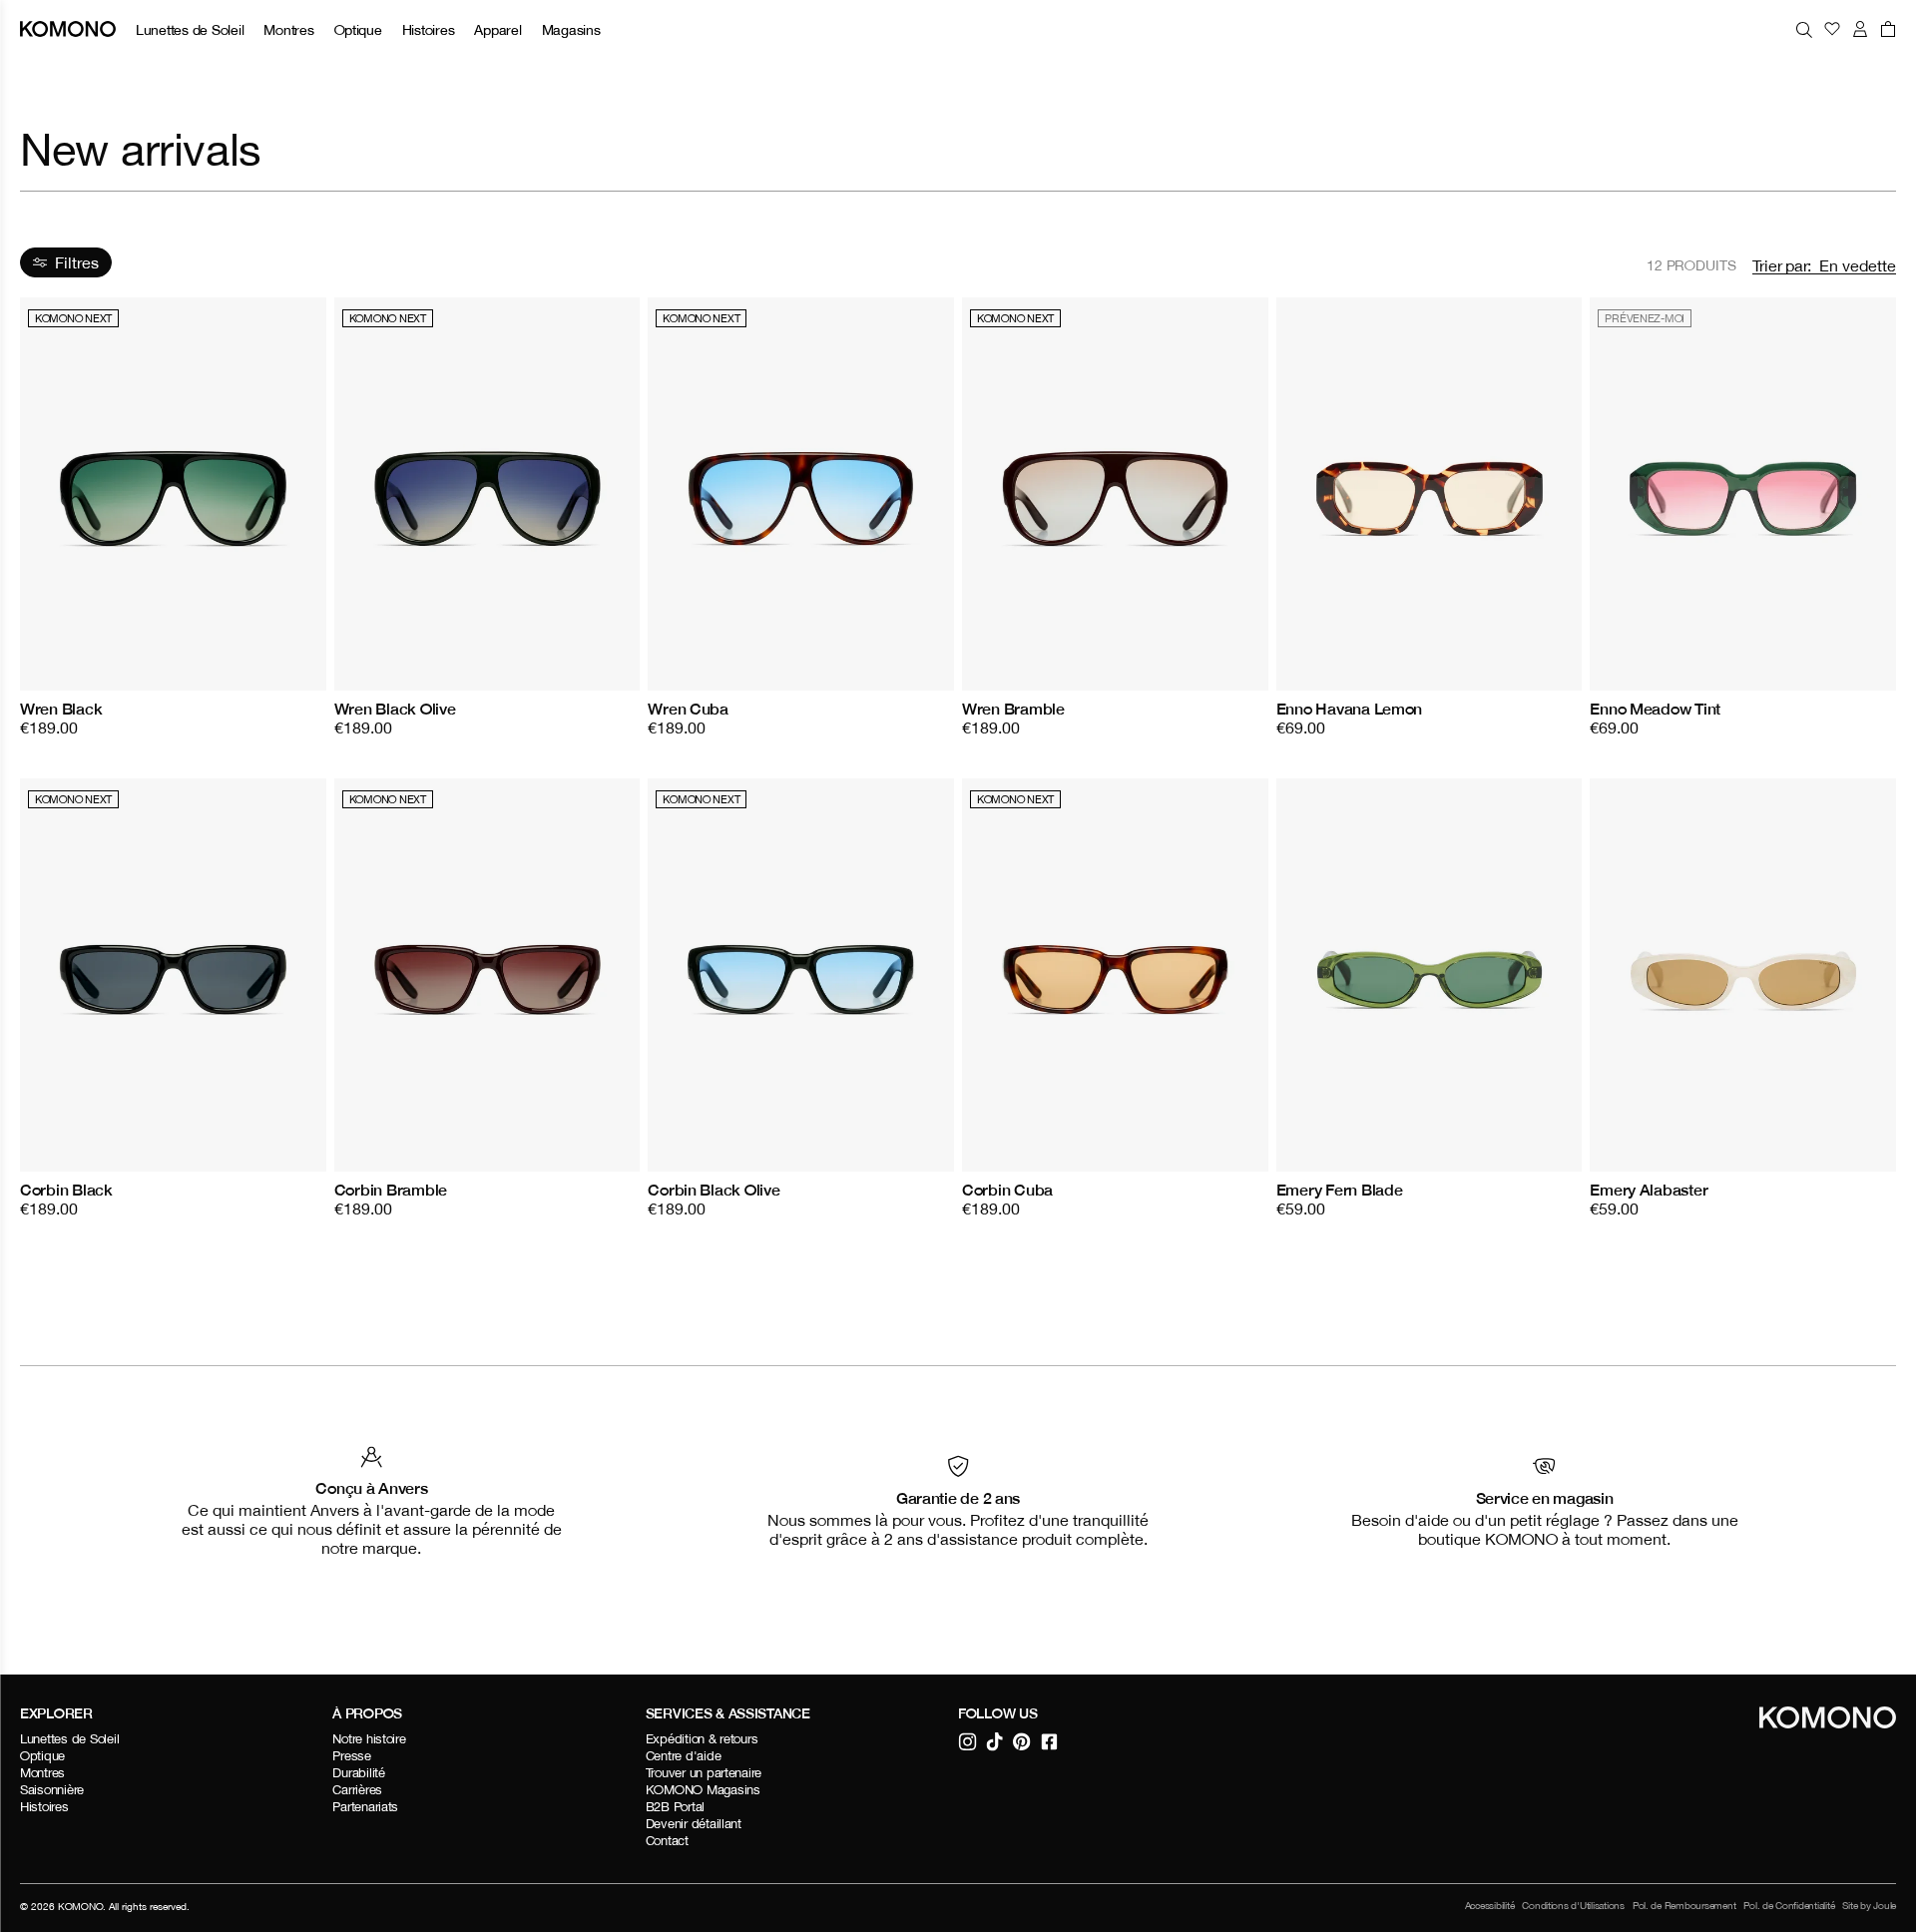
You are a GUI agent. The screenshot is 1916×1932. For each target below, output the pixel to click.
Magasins (571, 29)
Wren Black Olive (395, 709)
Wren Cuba (688, 709)
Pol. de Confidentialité (1789, 1906)
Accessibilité (1490, 1906)
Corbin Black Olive (714, 1190)
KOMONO (80, 1906)
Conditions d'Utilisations (1573, 1906)
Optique (358, 29)
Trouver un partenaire (704, 1773)
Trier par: (1782, 265)
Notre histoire (369, 1739)
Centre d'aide (684, 1756)
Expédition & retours (702, 1739)
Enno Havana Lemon (1350, 709)
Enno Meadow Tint (1655, 709)
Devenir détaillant (694, 1824)
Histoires (429, 29)
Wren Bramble (1013, 709)
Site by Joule (1869, 1906)
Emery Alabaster (1649, 1190)
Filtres (77, 262)
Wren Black (61, 709)
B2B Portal (675, 1807)
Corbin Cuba (1007, 1190)
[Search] (1804, 29)
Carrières (357, 1790)
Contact (667, 1841)
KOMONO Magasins (703, 1790)
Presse (351, 1756)
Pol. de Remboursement (1684, 1906)
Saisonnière (52, 1790)
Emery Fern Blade (1340, 1190)
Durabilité (358, 1773)
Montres (288, 29)
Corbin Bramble (391, 1190)
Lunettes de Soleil (190, 29)
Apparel (497, 29)
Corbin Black (66, 1190)
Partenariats (365, 1807)
